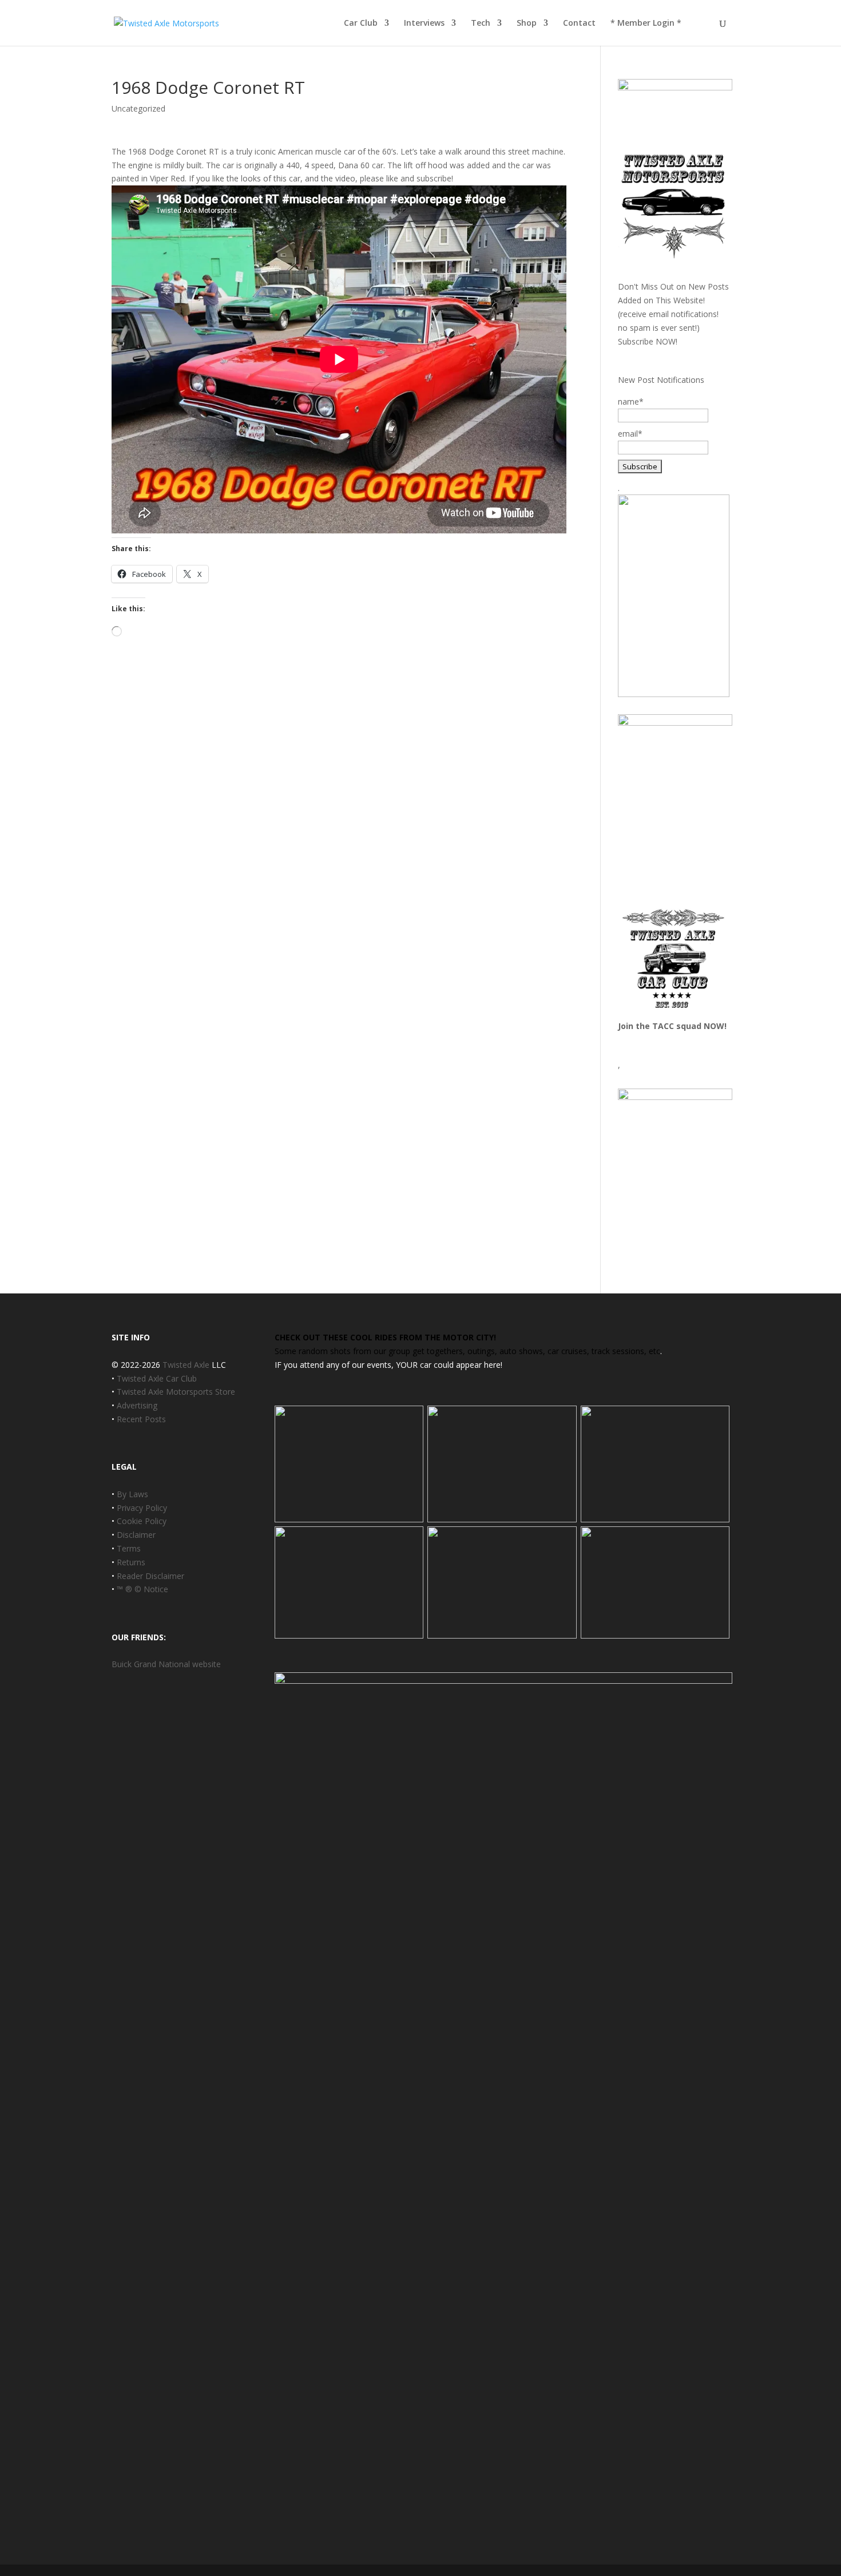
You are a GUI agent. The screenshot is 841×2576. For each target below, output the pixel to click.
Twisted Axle (186, 1365)
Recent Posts (141, 1419)
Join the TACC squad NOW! (672, 1026)
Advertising (137, 1405)
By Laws (132, 1494)
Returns (131, 1562)
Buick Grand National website (166, 1664)
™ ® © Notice (142, 1589)
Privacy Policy (142, 1508)
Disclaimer (136, 1535)
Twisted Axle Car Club (157, 1378)
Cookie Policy (142, 1521)
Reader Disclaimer (150, 1576)
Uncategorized (138, 108)
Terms (129, 1548)
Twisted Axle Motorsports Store (176, 1392)
